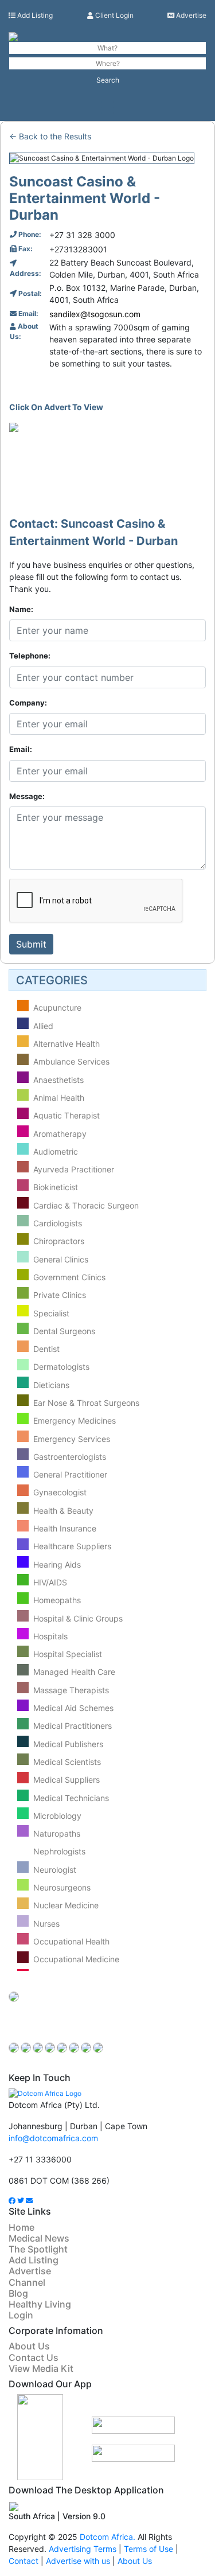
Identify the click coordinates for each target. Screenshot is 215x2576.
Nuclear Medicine (66, 1906)
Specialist (51, 1313)
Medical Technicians (71, 1798)
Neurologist (55, 1870)
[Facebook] (12, 2201)
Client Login (114, 15)
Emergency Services (72, 1439)
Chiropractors (59, 1242)
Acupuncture (57, 1008)
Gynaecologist (60, 1493)
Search (108, 80)
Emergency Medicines (75, 1421)
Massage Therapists (71, 1690)
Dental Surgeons (64, 1331)
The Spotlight (38, 2249)
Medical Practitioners (73, 1726)
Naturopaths (57, 1833)
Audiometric (56, 1151)
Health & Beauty (63, 1511)
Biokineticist (56, 1188)
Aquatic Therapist (67, 1116)
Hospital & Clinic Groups (78, 1618)
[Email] (29, 2201)
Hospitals (50, 1636)
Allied (43, 1026)
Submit (31, 944)
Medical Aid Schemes (73, 1708)
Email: (21, 749)
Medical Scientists (67, 1762)
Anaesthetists (58, 1080)
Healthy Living (40, 2304)
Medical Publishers (68, 1744)
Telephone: (30, 656)
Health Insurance (65, 1528)
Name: (21, 609)
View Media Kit (41, 2368)
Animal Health (59, 1098)
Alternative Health (67, 1044)
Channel (27, 2282)
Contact (24, 2561)
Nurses (46, 1924)
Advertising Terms (83, 2549)
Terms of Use (148, 2549)
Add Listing (34, 15)
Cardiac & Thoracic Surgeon (86, 1205)
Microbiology (57, 1816)
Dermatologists (61, 1367)
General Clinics (61, 1259)
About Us (29, 2346)
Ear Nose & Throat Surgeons (86, 1403)
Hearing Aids (57, 1564)
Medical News (39, 2238)
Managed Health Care (74, 1672)
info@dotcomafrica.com (53, 2138)
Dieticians (51, 1385)
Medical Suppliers (67, 1780)
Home (21, 2227)
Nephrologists (59, 1852)
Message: (27, 796)
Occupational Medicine (76, 1960)
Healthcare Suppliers (72, 1547)
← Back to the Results (50, 136)
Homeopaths (57, 1601)
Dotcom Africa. (107, 2537)
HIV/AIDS (50, 1582)
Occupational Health (71, 1941)
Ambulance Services (71, 1062)
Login (21, 2315)
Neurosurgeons (62, 1887)
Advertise (190, 15)
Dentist (46, 1349)
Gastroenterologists (70, 1457)
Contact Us (34, 2357)
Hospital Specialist (68, 1654)
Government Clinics (69, 1277)
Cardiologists (58, 1223)
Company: (28, 703)
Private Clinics (60, 1295)
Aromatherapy (60, 1134)
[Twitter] (21, 2201)
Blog (18, 2293)
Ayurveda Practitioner (74, 1169)
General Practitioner (70, 1474)
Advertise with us (79, 2561)
